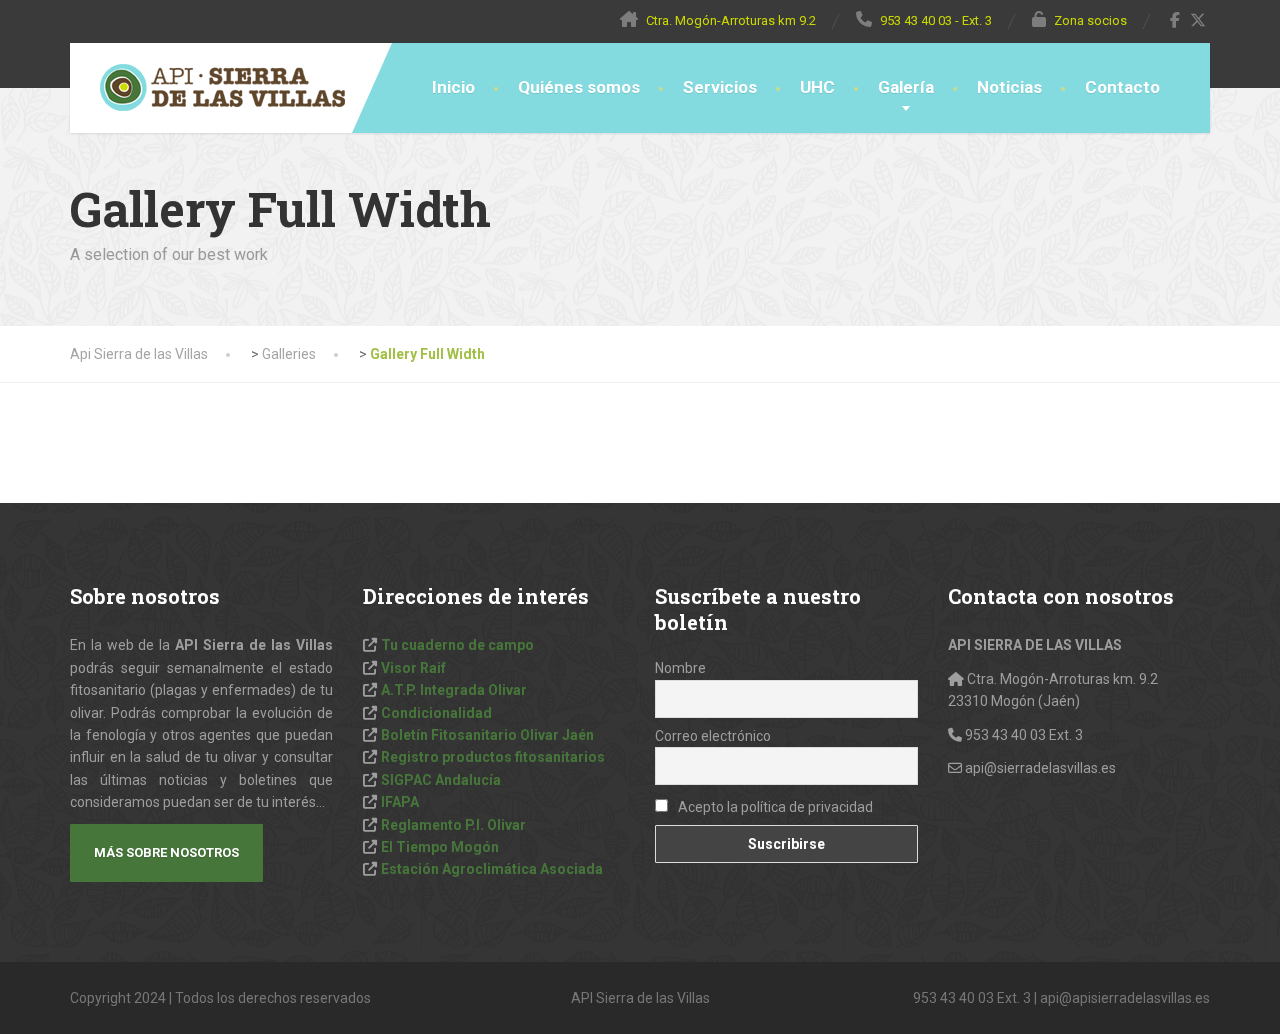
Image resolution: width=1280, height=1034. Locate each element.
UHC (817, 87)
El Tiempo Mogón (440, 847)
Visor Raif (413, 668)
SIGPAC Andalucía (441, 780)
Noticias (1009, 87)
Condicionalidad (436, 713)
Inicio (453, 87)
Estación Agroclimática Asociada (492, 869)
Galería (906, 87)
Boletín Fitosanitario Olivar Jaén (487, 735)
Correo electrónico (713, 736)
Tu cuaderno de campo (457, 645)
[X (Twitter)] (1198, 20)
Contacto (1122, 87)
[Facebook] (1175, 20)
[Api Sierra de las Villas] (207, 88)
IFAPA (400, 802)
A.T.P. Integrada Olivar (454, 690)
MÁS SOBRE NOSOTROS (166, 852)
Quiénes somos (579, 87)
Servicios (720, 87)
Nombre (680, 668)
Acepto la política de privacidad (774, 807)
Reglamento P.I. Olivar (453, 825)
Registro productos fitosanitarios (493, 757)
